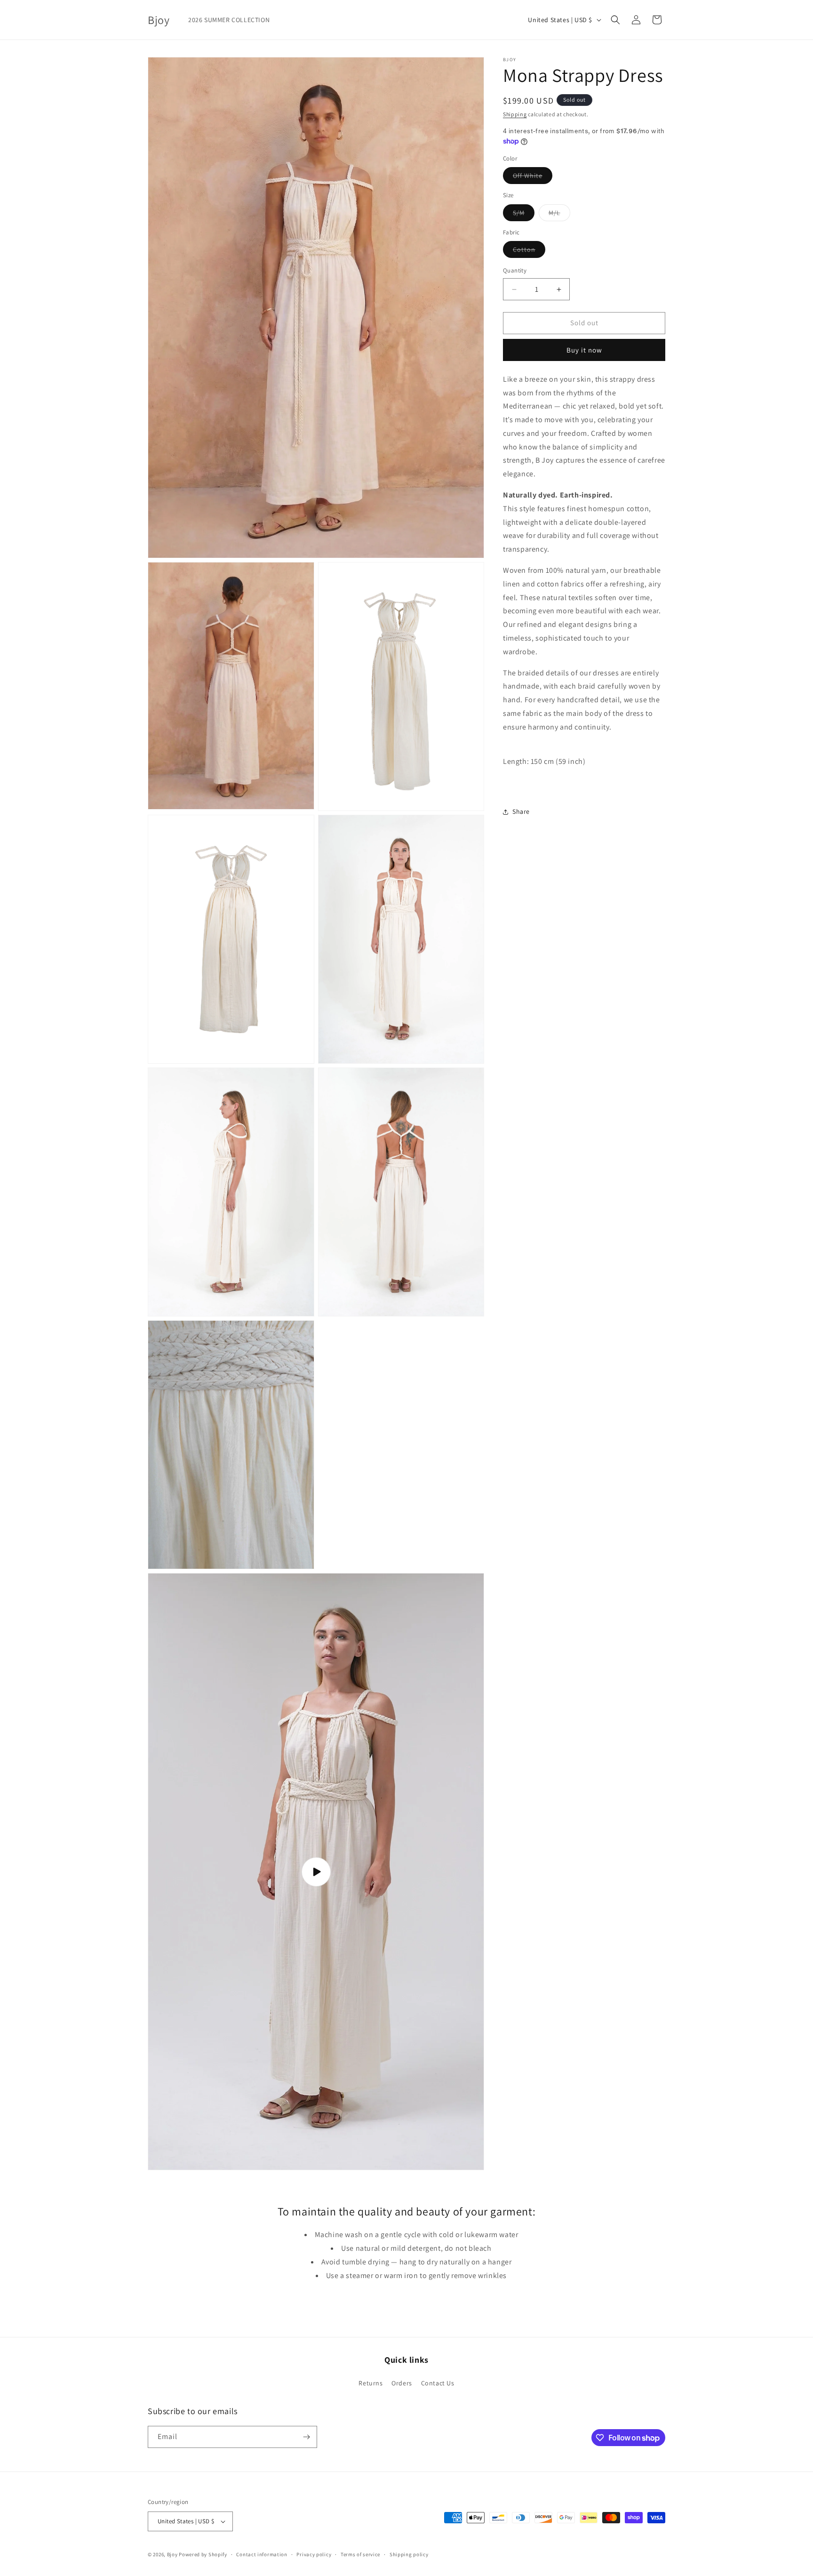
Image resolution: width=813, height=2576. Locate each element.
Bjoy (172, 2554)
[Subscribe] (306, 2437)
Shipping (515, 114)
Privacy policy (314, 2554)
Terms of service (360, 2554)
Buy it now (584, 350)
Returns (371, 2383)
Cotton (529, 252)
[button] (615, 20)
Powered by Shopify (203, 2554)
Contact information (262, 2554)
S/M (524, 215)
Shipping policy (409, 2554)
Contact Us (438, 2383)
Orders (402, 2383)
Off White (533, 178)
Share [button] (521, 812)
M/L (559, 215)
